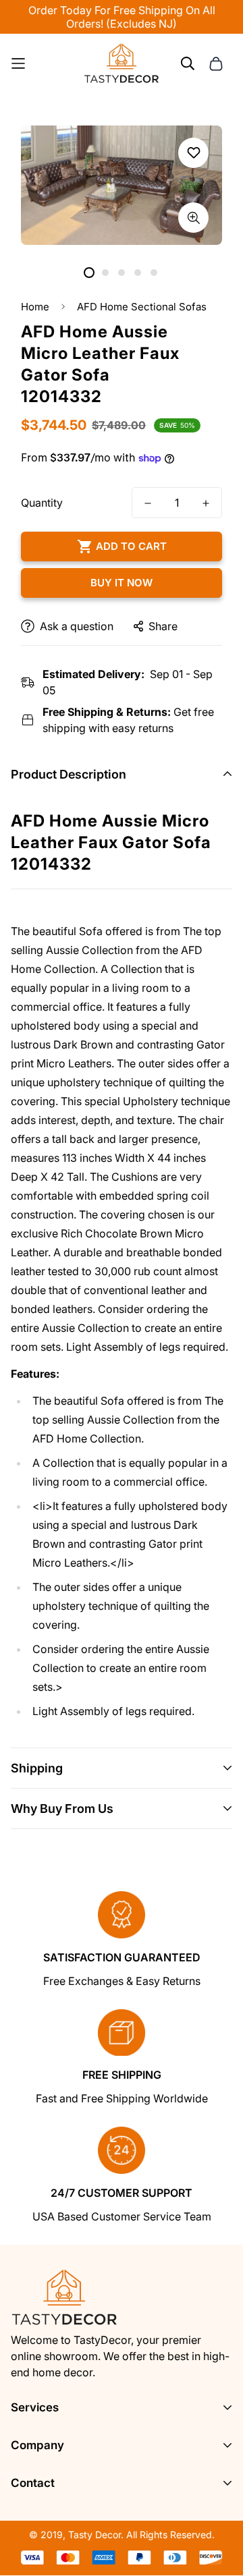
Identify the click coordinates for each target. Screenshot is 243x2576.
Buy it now (122, 583)
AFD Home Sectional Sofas (142, 307)
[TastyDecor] (122, 63)
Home (35, 307)
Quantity (42, 503)
